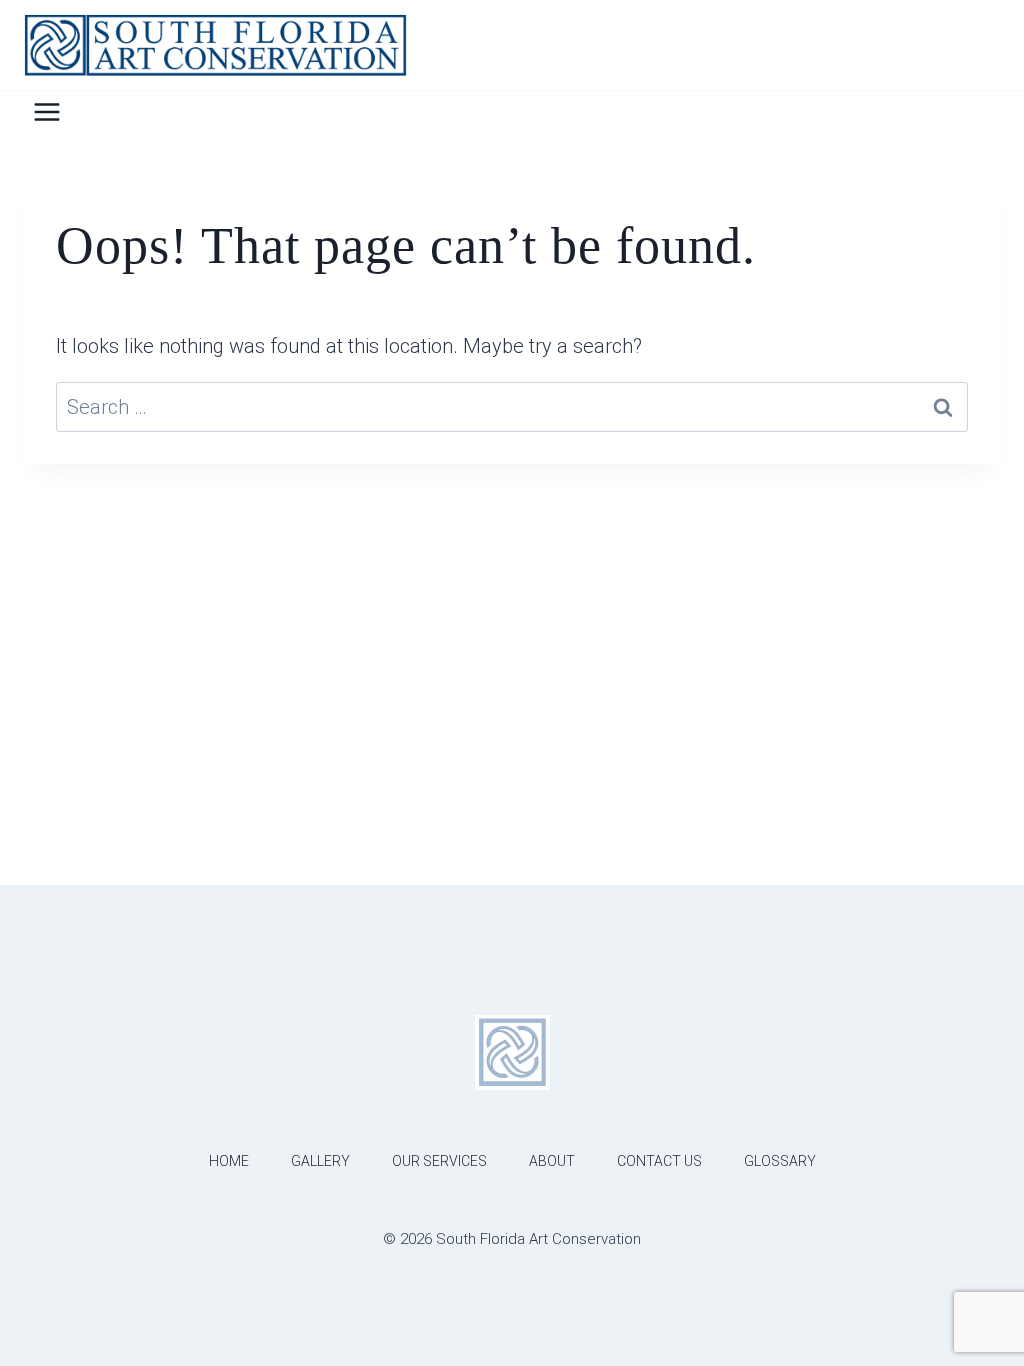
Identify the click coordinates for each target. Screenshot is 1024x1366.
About (552, 1161)
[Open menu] (47, 111)
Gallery (320, 1161)
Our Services (439, 1161)
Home (229, 1161)
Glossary (780, 1161)
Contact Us (659, 1161)
